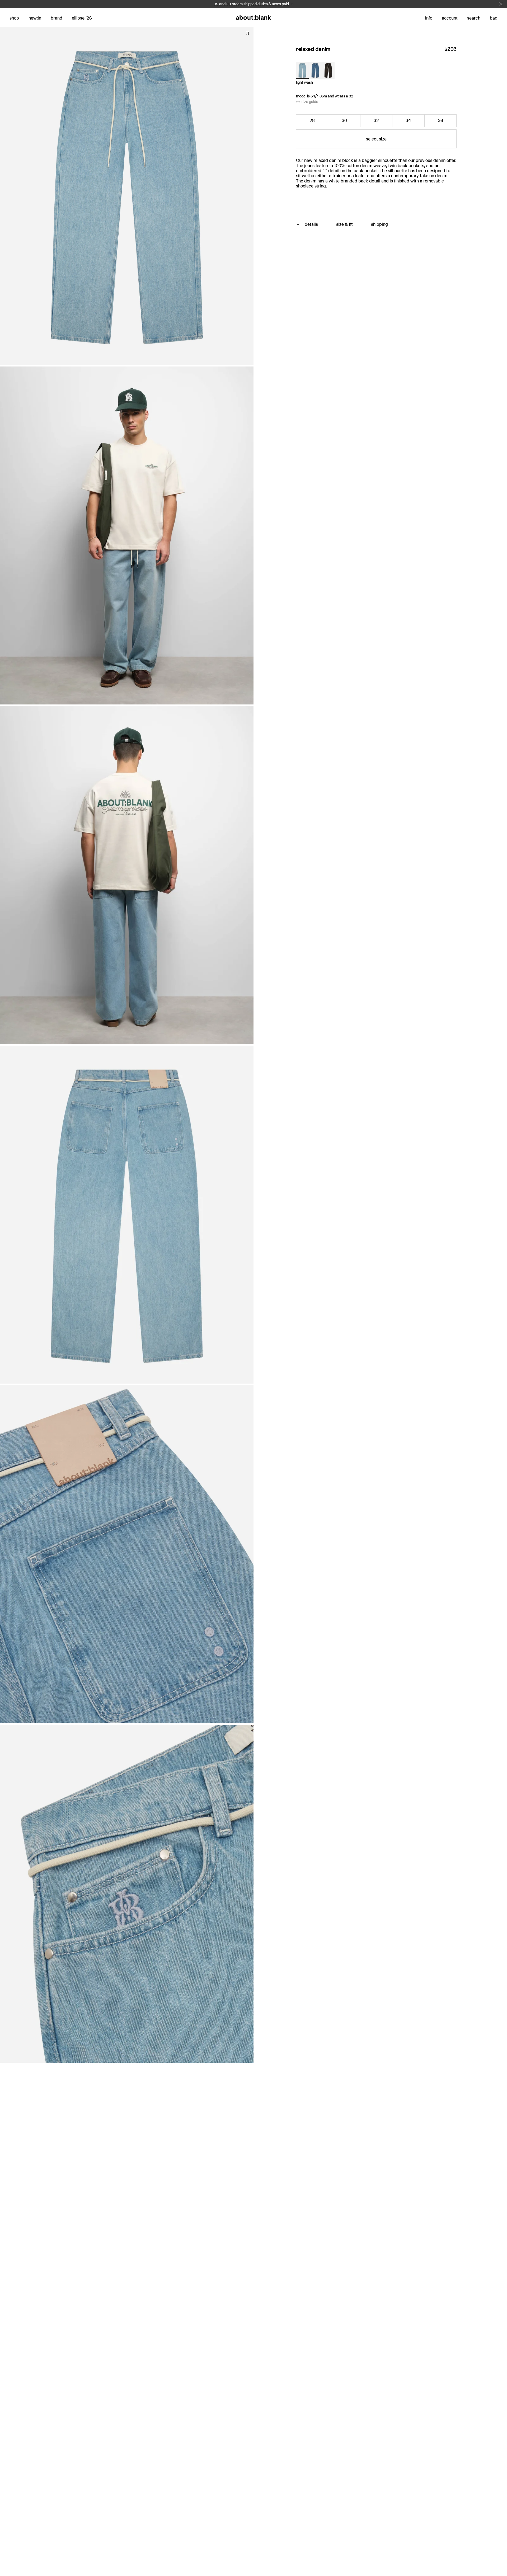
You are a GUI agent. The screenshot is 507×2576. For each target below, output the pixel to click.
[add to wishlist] (247, 50)
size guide (310, 102)
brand (57, 18)
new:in (35, 18)
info (429, 18)
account (450, 18)
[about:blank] (253, 17)
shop (14, 18)
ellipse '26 (82, 18)
